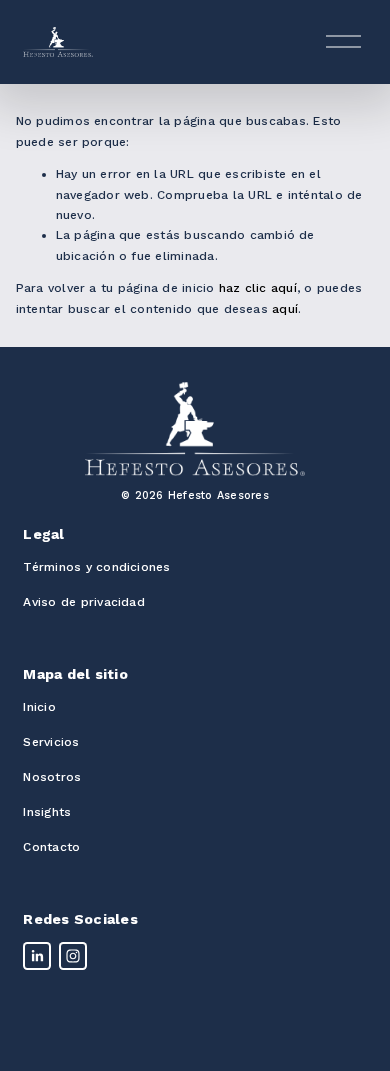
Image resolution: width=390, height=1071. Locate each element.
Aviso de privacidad (84, 602)
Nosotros (52, 777)
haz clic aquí (258, 288)
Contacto (51, 847)
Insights (47, 812)
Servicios (51, 742)
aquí (285, 309)
